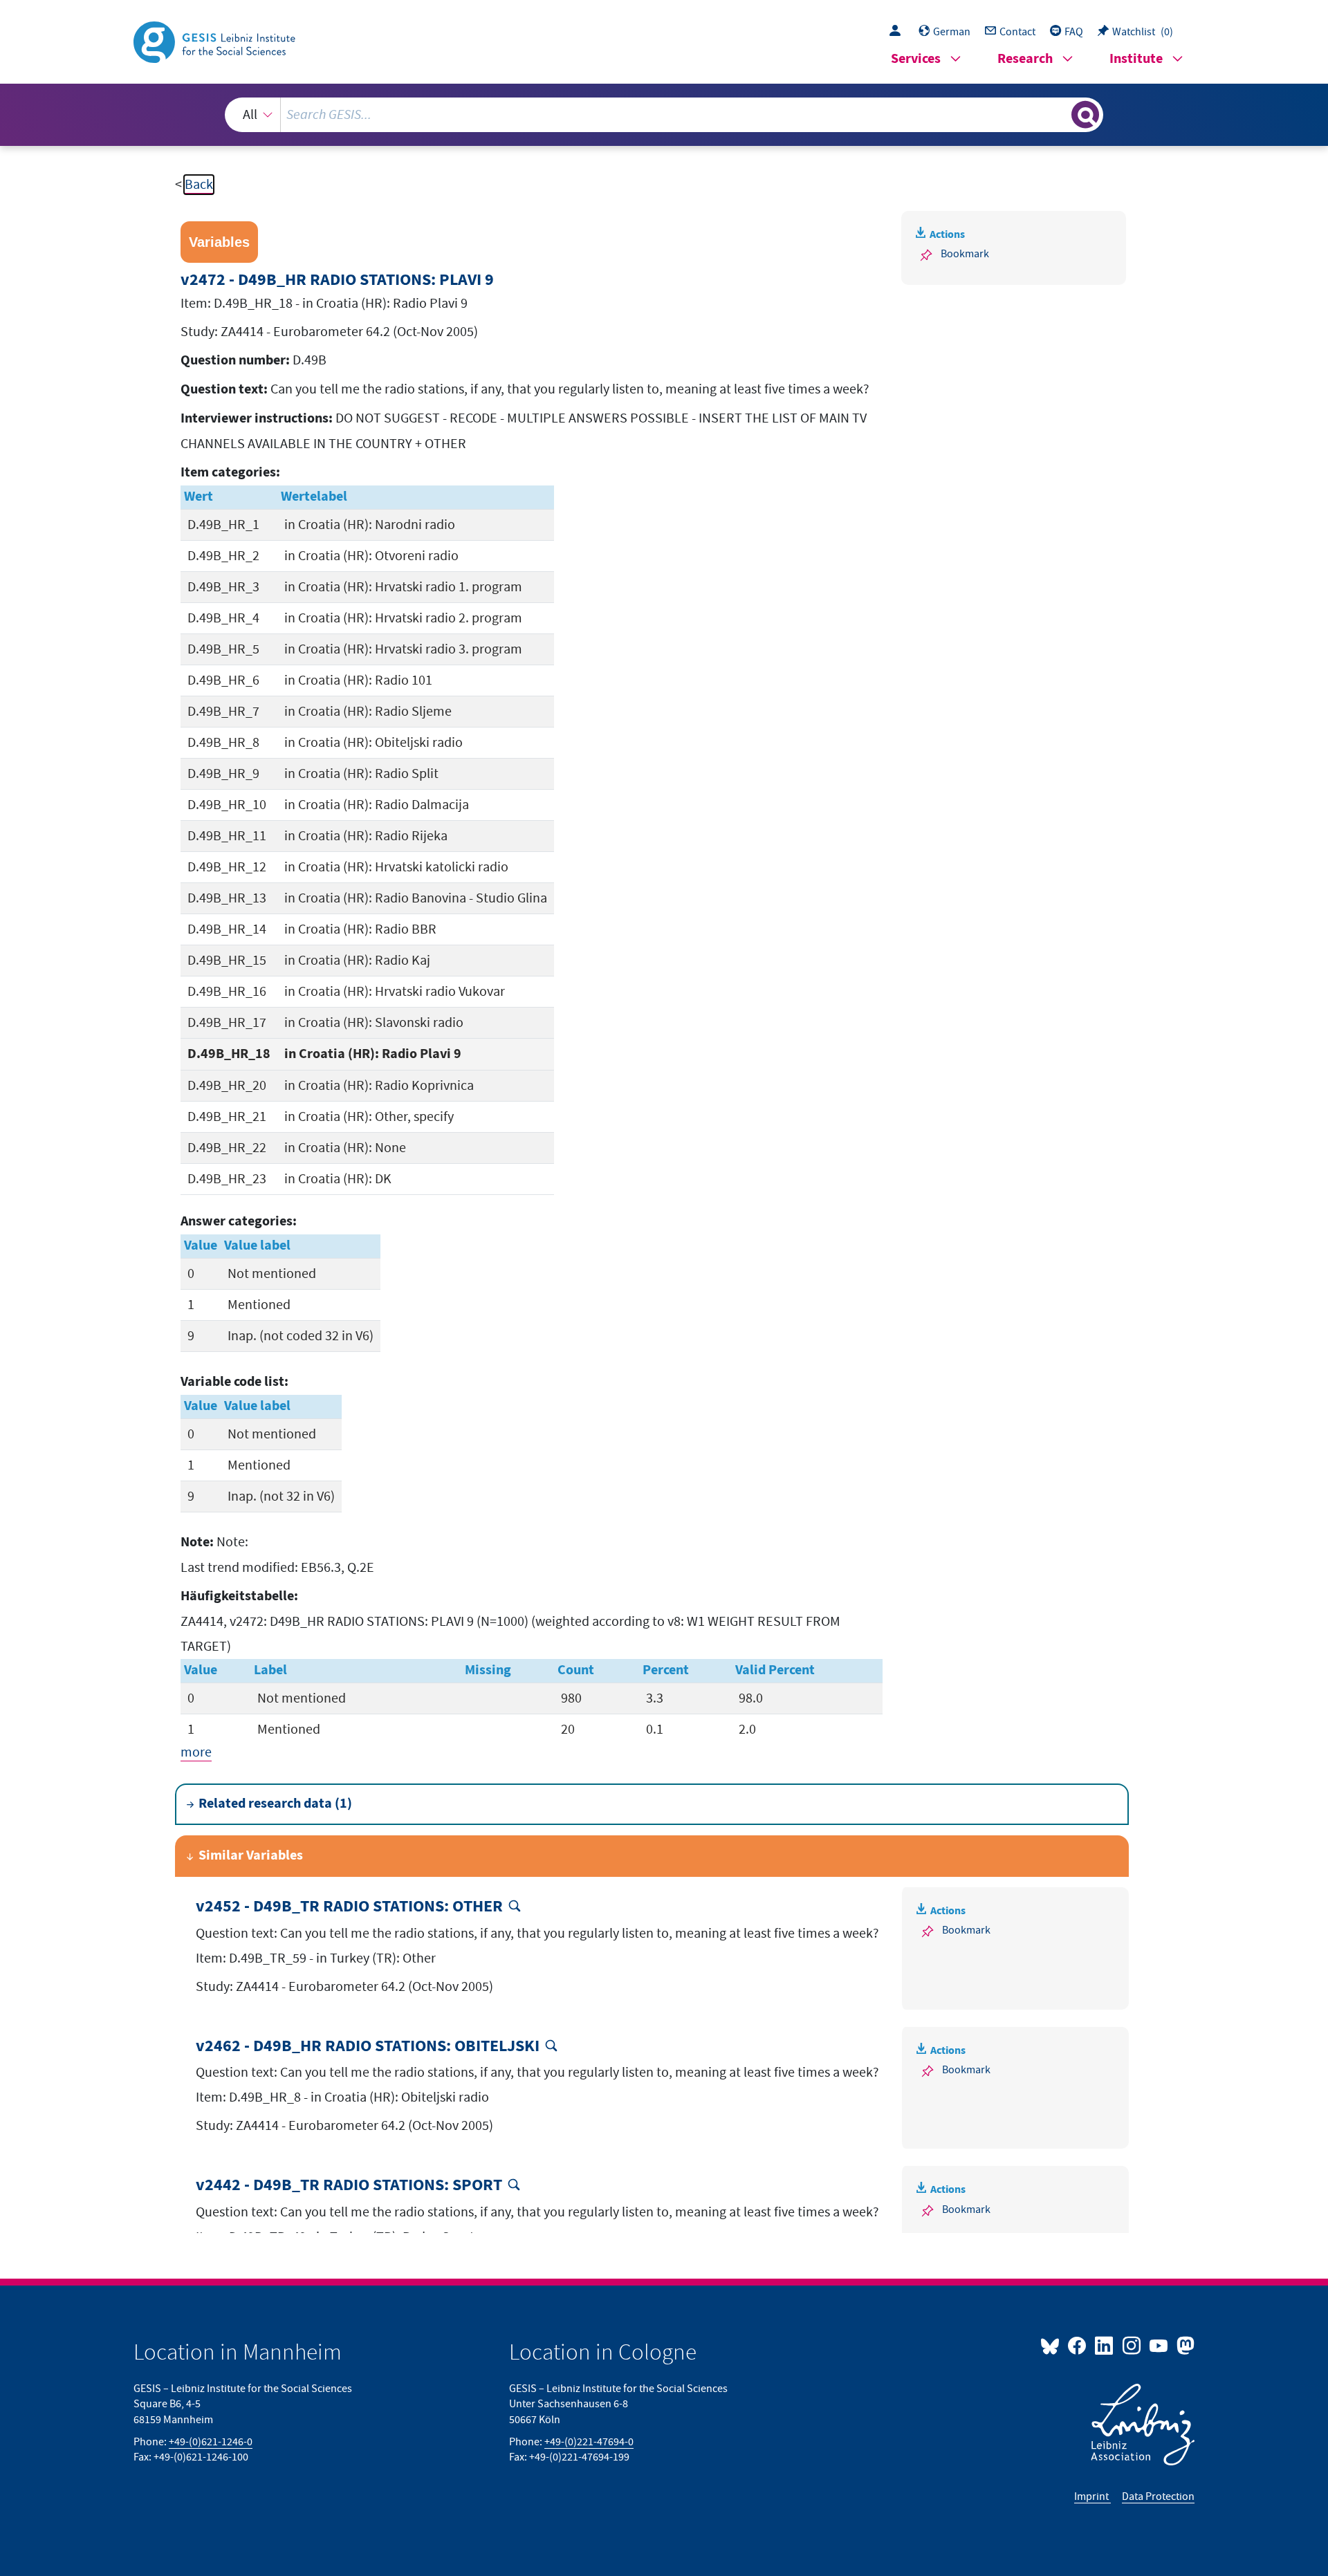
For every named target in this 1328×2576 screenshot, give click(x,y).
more (196, 1752)
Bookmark (965, 254)
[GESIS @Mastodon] (1184, 2345)
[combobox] (664, 115)
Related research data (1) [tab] (275, 1804)
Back (199, 185)
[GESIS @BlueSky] (1053, 2345)
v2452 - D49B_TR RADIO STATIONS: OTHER (349, 1907)
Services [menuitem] (916, 59)
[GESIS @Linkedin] (1105, 2345)
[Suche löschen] (1060, 114)
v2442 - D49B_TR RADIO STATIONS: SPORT (349, 2186)
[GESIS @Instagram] (1132, 2345)
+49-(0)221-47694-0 (589, 2442)
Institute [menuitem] (1136, 59)
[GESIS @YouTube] (1160, 2345)
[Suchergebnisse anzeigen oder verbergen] (1085, 115)
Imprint (1092, 2496)
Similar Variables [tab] (251, 1856)
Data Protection (1158, 2496)
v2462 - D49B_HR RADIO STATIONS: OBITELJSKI (368, 2047)
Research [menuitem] (1025, 59)
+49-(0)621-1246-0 (211, 2442)
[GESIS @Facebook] (1078, 2345)
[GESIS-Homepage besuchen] (216, 41)
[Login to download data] (898, 32)
